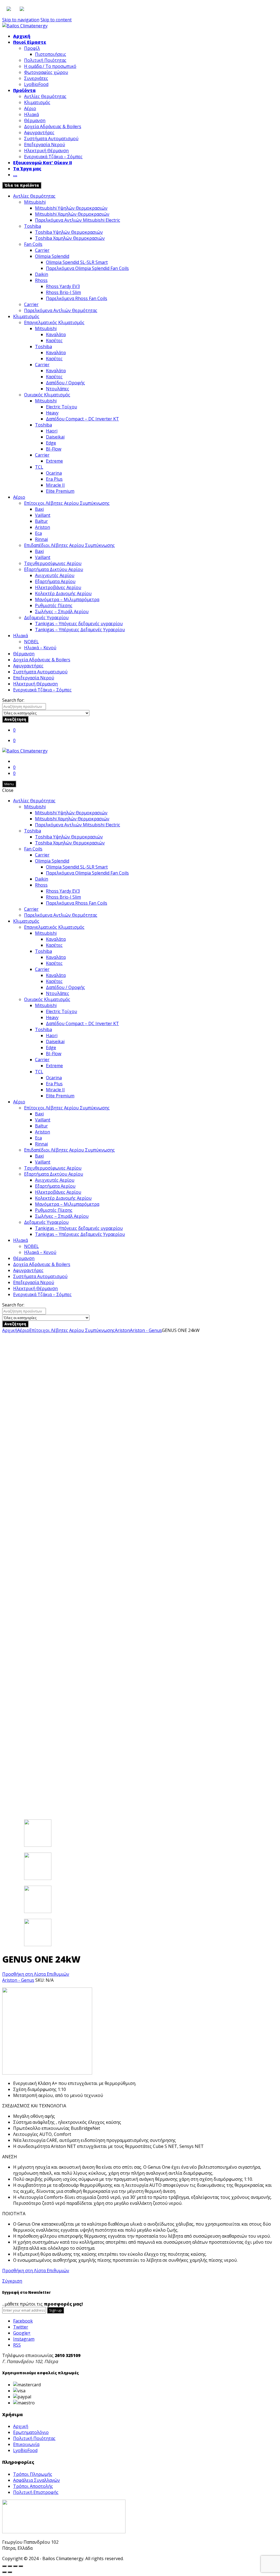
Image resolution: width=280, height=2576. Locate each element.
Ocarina (54, 473)
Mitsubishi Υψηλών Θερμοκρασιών (71, 208)
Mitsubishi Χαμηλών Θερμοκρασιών (72, 214)
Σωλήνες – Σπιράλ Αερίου (62, 611)
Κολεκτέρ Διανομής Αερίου (63, 593)
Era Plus (54, 479)
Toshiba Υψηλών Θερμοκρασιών (69, 232)
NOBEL (31, 642)
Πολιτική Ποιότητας (45, 60)
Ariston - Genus (146, 1330)
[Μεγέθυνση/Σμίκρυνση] (21, 2566)
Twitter (21, 2327)
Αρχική (22, 36)
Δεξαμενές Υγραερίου (46, 618)
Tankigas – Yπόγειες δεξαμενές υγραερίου (79, 624)
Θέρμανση (35, 120)
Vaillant (43, 515)
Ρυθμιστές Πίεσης (54, 605)
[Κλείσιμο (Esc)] (4, 2566)
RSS (17, 2345)
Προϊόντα (24, 90)
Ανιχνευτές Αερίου (55, 575)
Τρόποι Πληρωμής (33, 2474)
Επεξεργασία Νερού (45, 145)
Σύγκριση (12, 2281)
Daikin (42, 274)
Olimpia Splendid (52, 256)
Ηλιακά (31, 114)
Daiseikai (55, 437)
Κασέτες (54, 341)
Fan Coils (33, 244)
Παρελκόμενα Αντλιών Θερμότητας (61, 310)
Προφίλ (32, 48)
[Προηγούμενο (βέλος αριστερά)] (4, 2572)
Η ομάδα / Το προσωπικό (50, 66)
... (15, 175)
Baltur (41, 521)
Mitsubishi (35, 202)
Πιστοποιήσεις (51, 54)
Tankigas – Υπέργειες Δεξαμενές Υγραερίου (80, 630)
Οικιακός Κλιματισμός (47, 395)
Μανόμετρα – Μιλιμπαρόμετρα (67, 599)
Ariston (43, 527)
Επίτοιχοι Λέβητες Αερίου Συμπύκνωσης (67, 503)
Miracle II (55, 485)
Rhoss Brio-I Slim (63, 292)
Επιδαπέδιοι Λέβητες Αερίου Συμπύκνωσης (69, 545)
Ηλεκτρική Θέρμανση (46, 151)
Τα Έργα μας (27, 169)
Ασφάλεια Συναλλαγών (37, 2480)
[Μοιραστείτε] (10, 2566)
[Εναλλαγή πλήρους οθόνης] (15, 2566)
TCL (39, 467)
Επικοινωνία (26, 2444)
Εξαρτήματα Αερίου (55, 581)
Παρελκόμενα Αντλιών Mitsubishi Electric (78, 220)
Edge (51, 443)
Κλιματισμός (37, 102)
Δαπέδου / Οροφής (65, 383)
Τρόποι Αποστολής (33, 2486)
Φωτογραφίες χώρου (46, 72)
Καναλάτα (56, 334)
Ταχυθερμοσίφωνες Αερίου (53, 563)
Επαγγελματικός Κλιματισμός (54, 322)
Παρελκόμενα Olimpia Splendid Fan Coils (87, 268)
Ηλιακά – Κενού (40, 648)
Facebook (23, 2321)
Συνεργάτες (36, 78)
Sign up (56, 2310)
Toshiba (33, 226)
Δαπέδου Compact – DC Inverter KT (82, 419)
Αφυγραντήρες (39, 132)
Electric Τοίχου (62, 407)
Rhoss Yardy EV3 (63, 286)
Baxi (39, 509)
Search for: (13, 700)
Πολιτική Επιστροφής (36, 2492)
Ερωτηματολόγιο (31, 2432)
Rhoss (41, 280)
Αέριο (30, 108)
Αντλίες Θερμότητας (45, 96)
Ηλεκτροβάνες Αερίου (58, 587)
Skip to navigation (21, 20)
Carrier (42, 250)
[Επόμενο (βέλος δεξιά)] (10, 2572)
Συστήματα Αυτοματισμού (51, 139)
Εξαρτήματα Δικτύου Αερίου (54, 569)
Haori (52, 431)
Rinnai (41, 539)
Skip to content (56, 20)
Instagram (24, 2339)
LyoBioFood (36, 84)
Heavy (52, 413)
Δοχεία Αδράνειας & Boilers (53, 126)
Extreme (54, 461)
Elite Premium (60, 491)
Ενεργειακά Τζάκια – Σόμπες (53, 157)
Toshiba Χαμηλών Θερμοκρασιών (70, 238)
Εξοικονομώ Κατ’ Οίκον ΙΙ (43, 163)
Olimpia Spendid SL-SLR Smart (77, 262)
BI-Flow (54, 449)
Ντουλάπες (58, 389)
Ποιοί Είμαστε (30, 42)
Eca (38, 533)
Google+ (22, 2333)
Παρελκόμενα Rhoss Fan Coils (77, 298)
